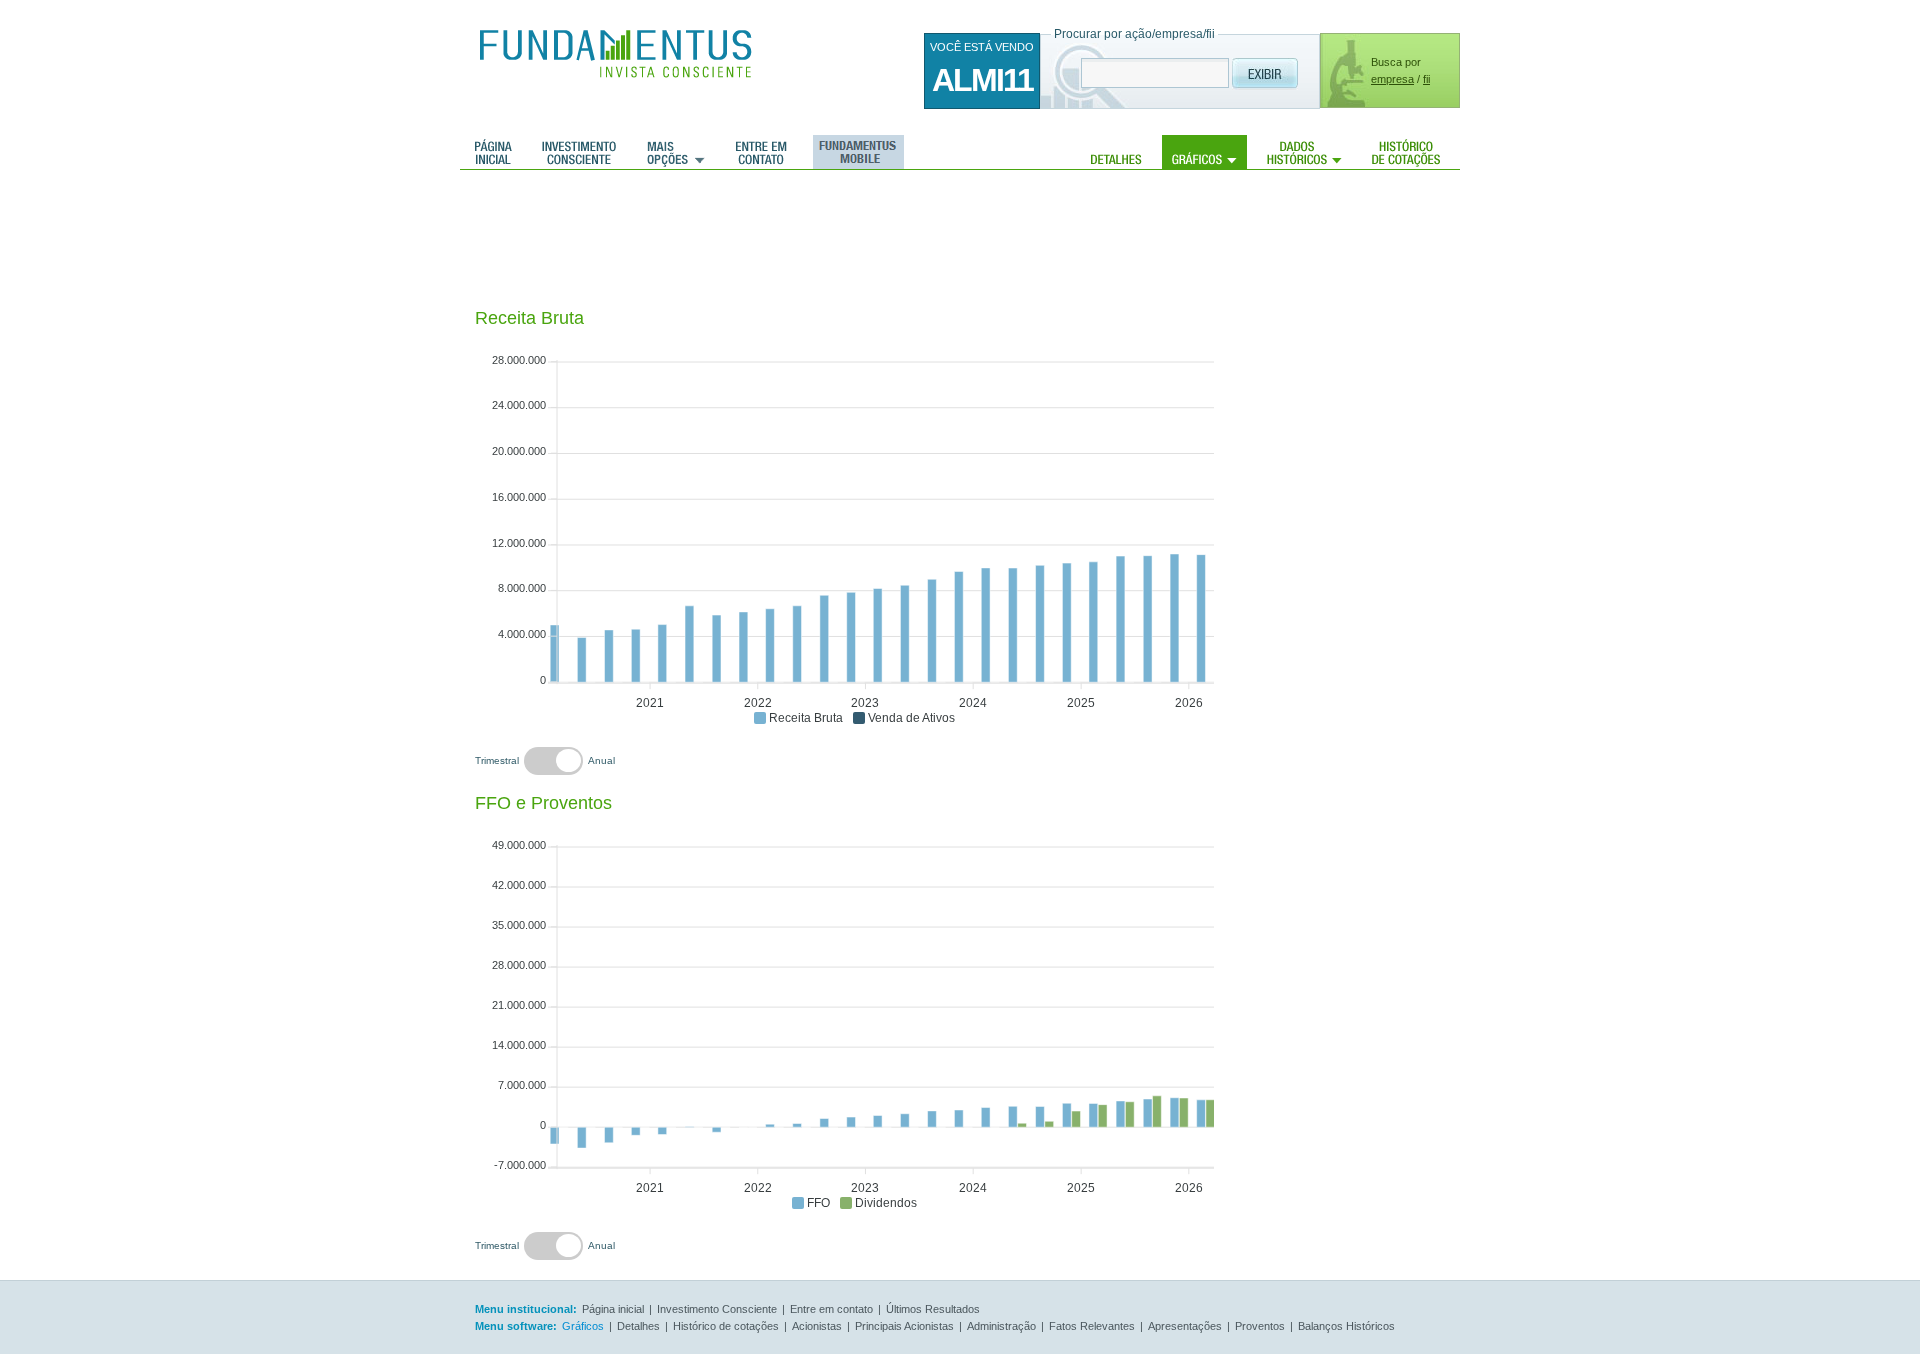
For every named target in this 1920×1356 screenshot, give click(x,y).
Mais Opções (676, 152)
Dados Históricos (1304, 152)
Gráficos (1204, 152)
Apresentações (1185, 1326)
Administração (1001, 1326)
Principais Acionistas (904, 1326)
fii (1426, 79)
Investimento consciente (579, 152)
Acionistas (817, 1326)
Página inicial (493, 152)
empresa (1392, 79)
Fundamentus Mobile (855, 152)
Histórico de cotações (1406, 152)
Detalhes (1116, 152)
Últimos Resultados (933, 1309)
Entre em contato (761, 152)
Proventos (1260, 1326)
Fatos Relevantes (1092, 1326)
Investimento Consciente (717, 1309)
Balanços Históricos (1346, 1326)
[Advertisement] (839, 240)
